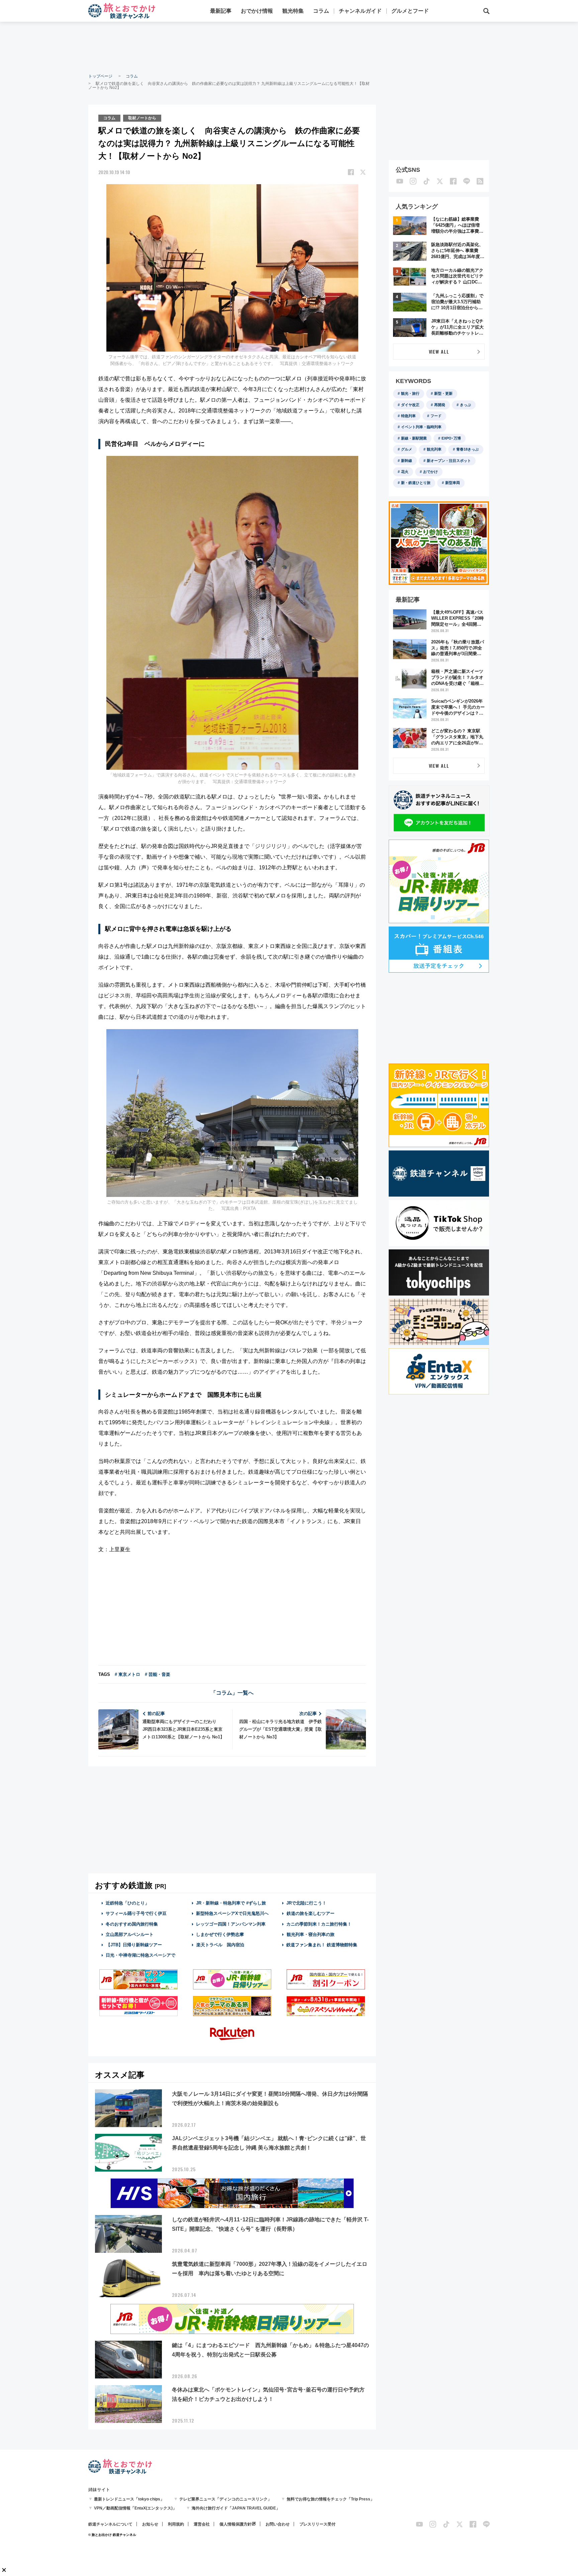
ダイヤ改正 (410, 405)
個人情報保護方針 (235, 2524)
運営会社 (202, 2524)
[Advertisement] (289, 47)
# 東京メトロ (127, 1674)
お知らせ (150, 2524)
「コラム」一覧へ (232, 1693)
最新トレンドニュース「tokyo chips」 (129, 2499)
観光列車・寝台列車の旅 (311, 1934)
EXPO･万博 (451, 438)
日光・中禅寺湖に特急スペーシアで (140, 1955)
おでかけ (430, 472)
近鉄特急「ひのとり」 (127, 1903)
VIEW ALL (439, 351)
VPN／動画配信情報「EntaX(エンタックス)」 (135, 2508)
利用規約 (176, 2524)
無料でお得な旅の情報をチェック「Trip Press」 (330, 2499)
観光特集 (293, 11)
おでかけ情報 (257, 11)
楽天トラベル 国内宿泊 (220, 1945)
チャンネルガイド (360, 11)
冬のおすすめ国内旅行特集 (132, 1924)
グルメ (407, 449)
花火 (405, 472)
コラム (321, 11)
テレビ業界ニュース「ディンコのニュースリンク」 (225, 2499)
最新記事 (221, 11)
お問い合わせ (278, 2524)
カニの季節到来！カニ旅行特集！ (319, 1924)
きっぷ (465, 405)
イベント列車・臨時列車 (421, 427)
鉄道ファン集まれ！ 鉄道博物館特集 (322, 1945)
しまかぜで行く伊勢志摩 (220, 1934)
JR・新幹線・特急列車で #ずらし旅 (231, 1903)
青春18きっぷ (467, 449)
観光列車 (434, 449)
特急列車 (408, 416)
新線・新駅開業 (414, 438)
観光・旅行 (410, 393)
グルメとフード (410, 11)
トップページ (100, 76)
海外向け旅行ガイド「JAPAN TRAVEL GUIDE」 (236, 2508)
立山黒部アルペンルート (130, 1934)
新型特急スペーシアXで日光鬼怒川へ (232, 1913)
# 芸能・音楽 (158, 1674)
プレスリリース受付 (317, 2524)
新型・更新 (443, 393)
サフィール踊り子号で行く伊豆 (136, 1913)
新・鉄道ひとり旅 (416, 483)
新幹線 (407, 461)
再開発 (440, 405)
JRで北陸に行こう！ (306, 1903)
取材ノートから (142, 118)
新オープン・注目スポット (449, 461)
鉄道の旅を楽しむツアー (311, 1913)
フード (436, 416)
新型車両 (453, 483)
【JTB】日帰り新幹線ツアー (134, 1945)
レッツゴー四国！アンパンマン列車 (231, 1924)
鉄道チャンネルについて (110, 2524)
